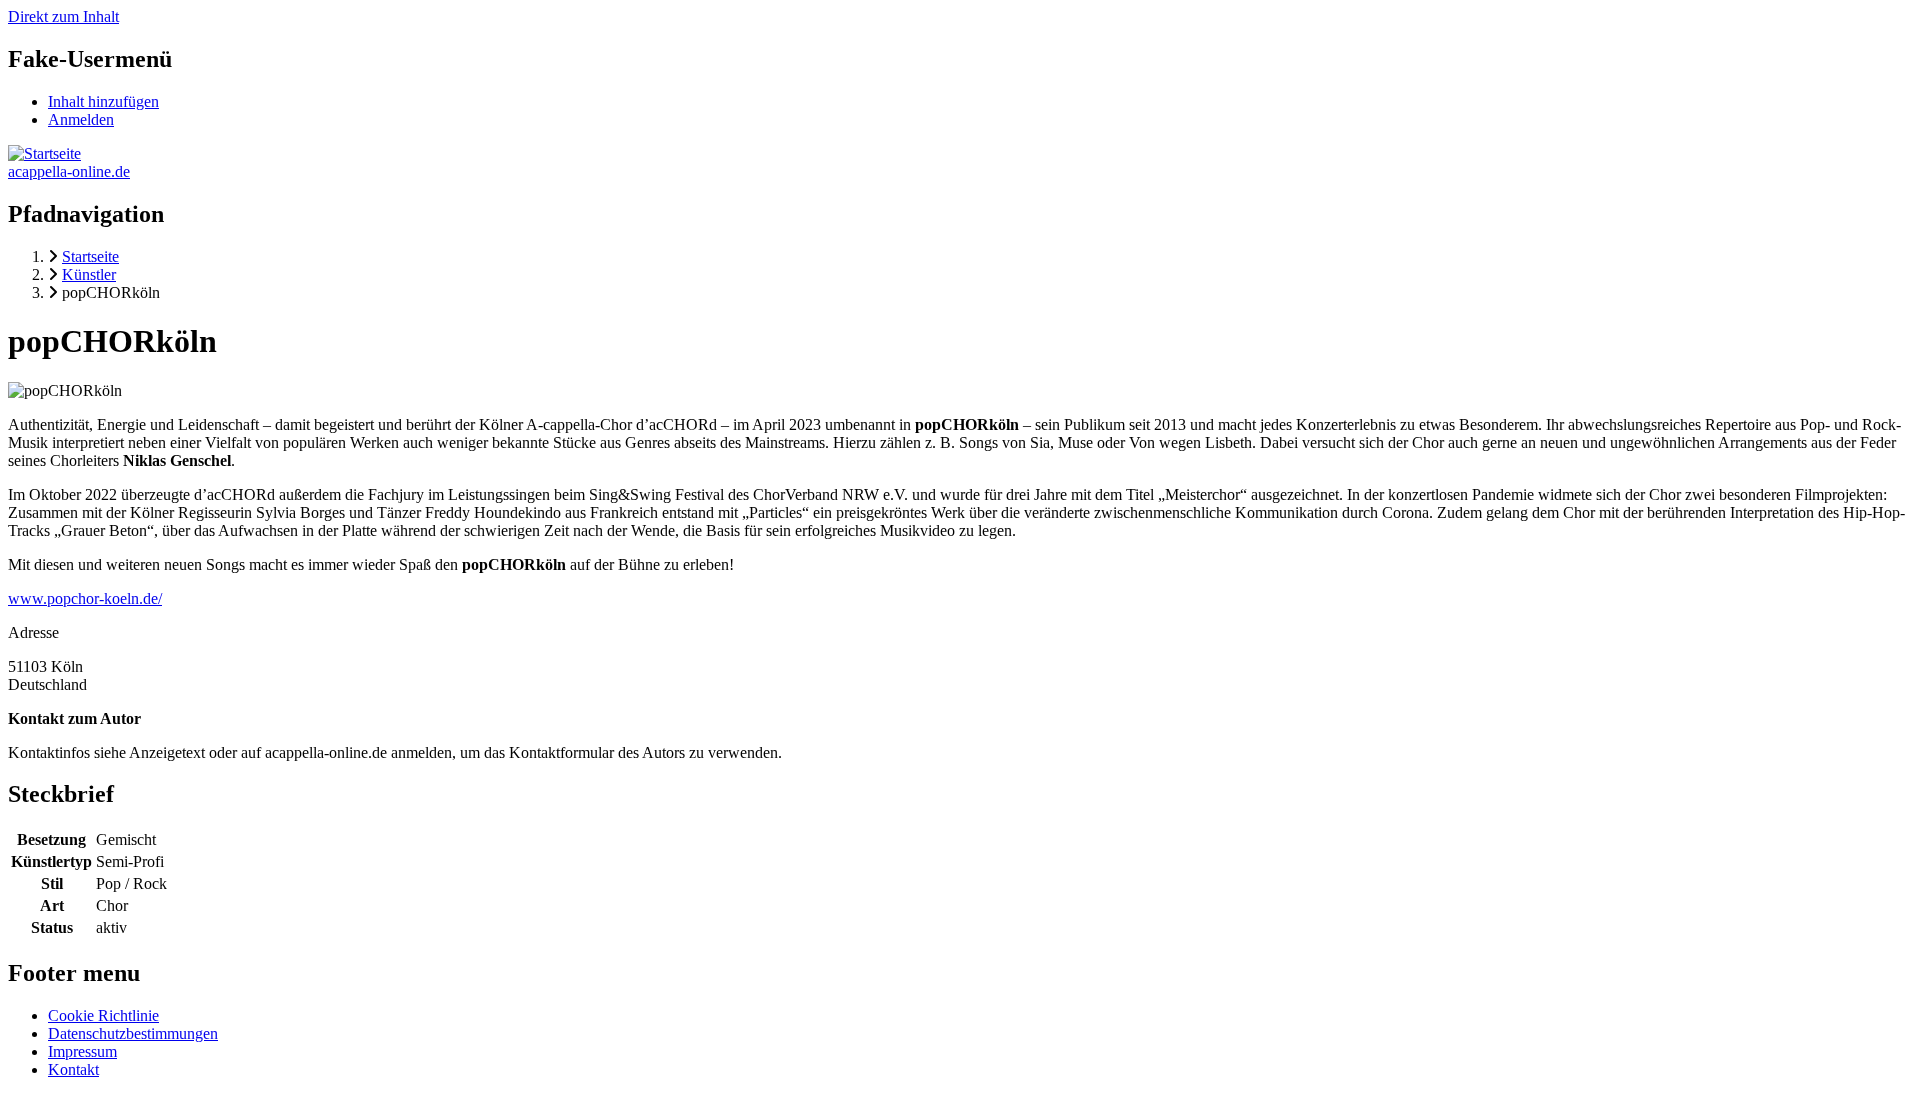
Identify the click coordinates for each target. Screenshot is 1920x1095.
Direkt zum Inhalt (63, 16)
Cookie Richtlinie (103, 1015)
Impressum (82, 1051)
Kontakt (73, 1069)
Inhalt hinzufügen (103, 101)
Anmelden (81, 119)
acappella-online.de (69, 171)
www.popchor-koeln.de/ (85, 598)
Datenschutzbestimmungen (133, 1033)
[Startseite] (44, 153)
